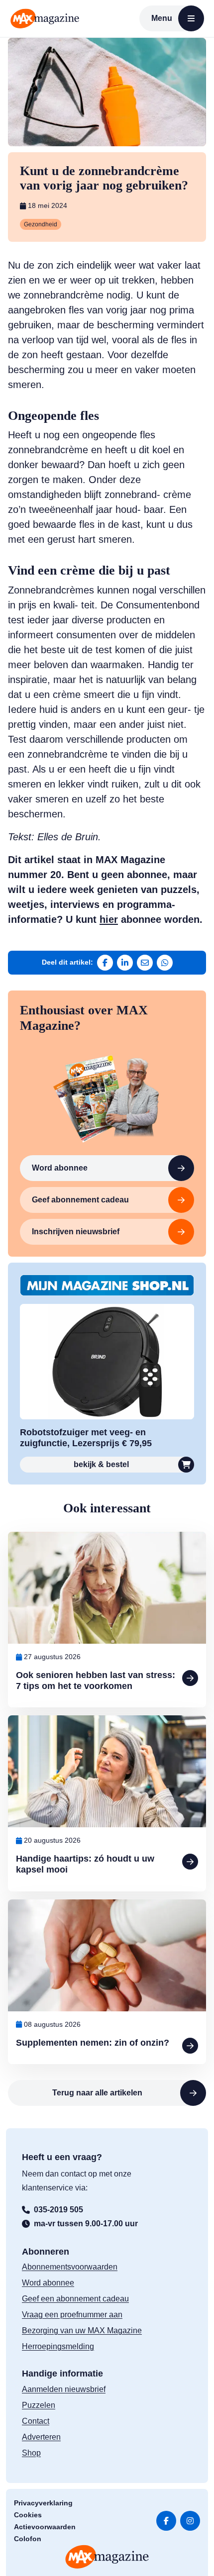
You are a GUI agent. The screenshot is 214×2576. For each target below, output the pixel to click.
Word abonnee (60, 1168)
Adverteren (41, 2436)
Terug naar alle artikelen (97, 2093)
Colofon (28, 2538)
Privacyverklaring (43, 2502)
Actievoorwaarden (45, 2526)
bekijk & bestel (101, 1464)
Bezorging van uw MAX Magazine (82, 2330)
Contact (36, 2421)
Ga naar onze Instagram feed (190, 2520)
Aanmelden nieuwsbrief (64, 2389)
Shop (31, 2452)
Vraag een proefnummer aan (72, 2315)
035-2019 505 (58, 2209)
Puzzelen (39, 2405)
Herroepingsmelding (58, 2346)
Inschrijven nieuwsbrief (76, 1232)
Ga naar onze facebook (166, 2520)
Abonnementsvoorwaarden (70, 2267)
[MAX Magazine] (45, 18)
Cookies (28, 2514)
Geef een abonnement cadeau (75, 2299)
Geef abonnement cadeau (80, 1200)
